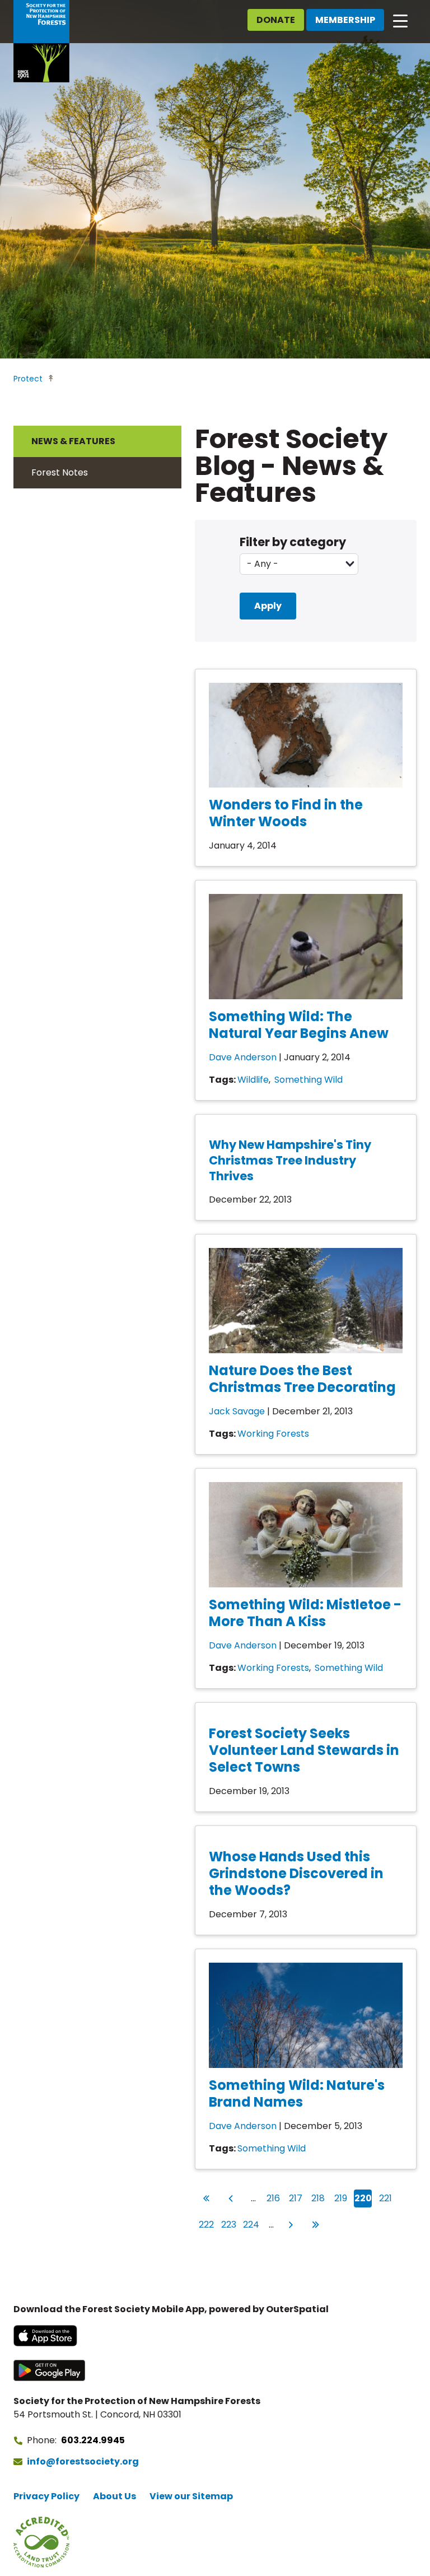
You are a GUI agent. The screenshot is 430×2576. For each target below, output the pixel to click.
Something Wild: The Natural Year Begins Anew (299, 1025)
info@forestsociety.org (83, 2461)
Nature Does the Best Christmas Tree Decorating (302, 1379)
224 (251, 2224)
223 (229, 2224)
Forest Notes (60, 472)
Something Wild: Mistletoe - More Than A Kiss (305, 1613)
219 (342, 2198)
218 (319, 2198)
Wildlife (253, 1080)
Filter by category (293, 542)
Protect (28, 379)
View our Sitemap (191, 2496)
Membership (345, 20)
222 (207, 2224)
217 (296, 2198)
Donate (276, 20)
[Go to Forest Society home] (41, 41)
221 (386, 2198)
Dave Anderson (243, 1057)
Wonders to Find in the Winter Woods (286, 813)
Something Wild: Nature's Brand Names (297, 2093)
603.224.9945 (93, 2440)
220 (363, 2198)
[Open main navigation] (400, 20)
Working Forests (273, 1434)
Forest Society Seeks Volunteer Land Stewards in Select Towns (304, 1750)
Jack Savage (237, 1411)
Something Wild (309, 1080)
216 (274, 2198)
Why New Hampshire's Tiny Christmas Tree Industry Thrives (290, 1160)
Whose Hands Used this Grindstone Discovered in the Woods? (296, 1873)
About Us (114, 2496)
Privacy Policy (46, 2496)
